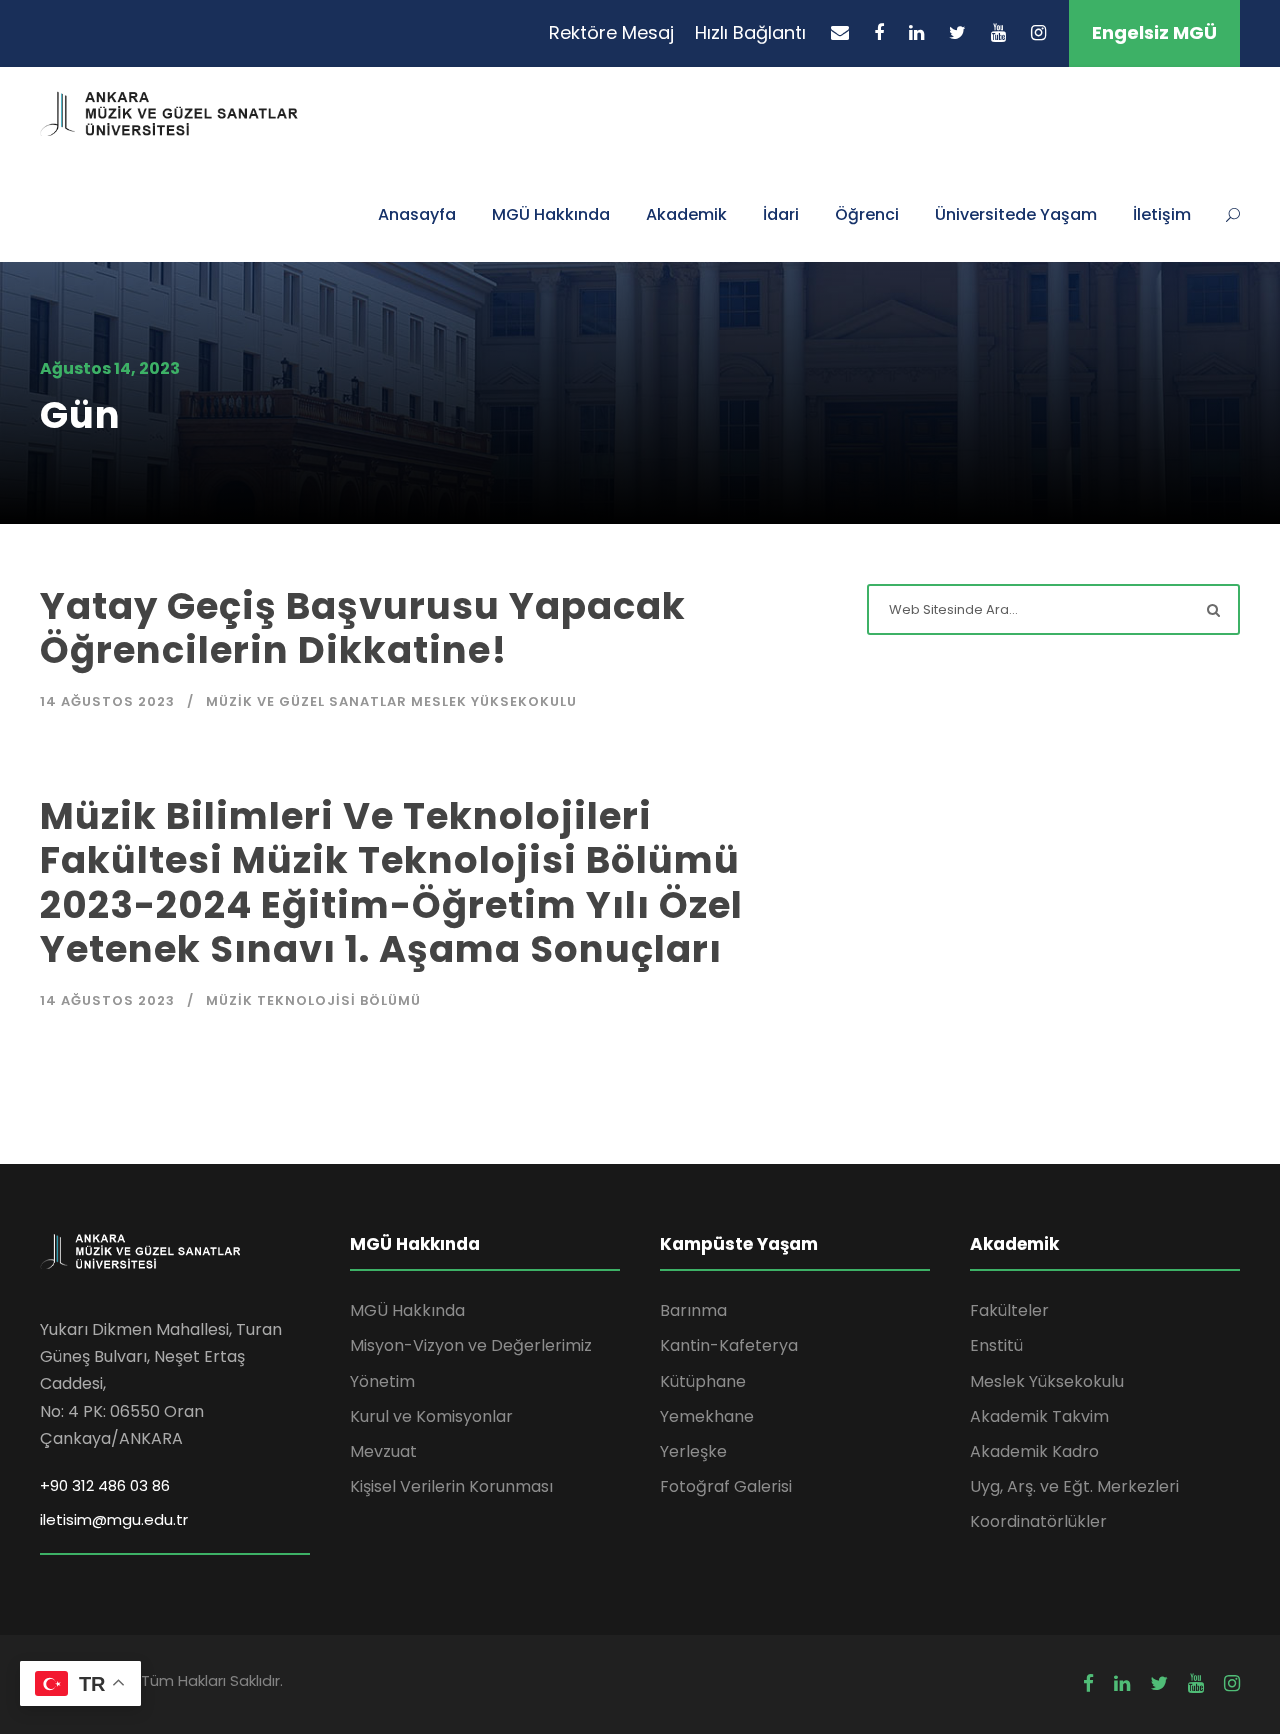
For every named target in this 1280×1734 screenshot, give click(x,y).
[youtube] (998, 32)
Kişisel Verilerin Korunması (451, 1486)
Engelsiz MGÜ (1154, 32)
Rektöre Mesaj (611, 32)
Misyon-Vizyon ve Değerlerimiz (471, 1345)
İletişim (1162, 214)
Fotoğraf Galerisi (726, 1486)
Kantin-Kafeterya (729, 1345)
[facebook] (879, 32)
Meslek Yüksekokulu (1047, 1381)
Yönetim (382, 1381)
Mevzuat (383, 1451)
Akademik (686, 214)
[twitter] (957, 32)
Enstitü (996, 1345)
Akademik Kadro (1034, 1451)
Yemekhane (707, 1416)
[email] (840, 32)
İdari (781, 214)
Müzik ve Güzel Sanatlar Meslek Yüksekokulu (391, 701)
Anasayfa (417, 214)
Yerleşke (693, 1451)
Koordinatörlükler (1038, 1521)
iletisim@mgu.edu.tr (114, 1519)
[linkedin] (916, 32)
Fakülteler (1009, 1310)
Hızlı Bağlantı (750, 32)
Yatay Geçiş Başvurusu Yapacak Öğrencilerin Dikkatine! (363, 628)
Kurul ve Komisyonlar (431, 1416)
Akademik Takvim (1039, 1416)
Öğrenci (867, 214)
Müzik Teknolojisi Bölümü (313, 1000)
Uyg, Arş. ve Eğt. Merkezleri (1074, 1486)
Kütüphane (703, 1381)
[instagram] (1038, 32)
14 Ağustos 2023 (107, 701)
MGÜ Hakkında (551, 214)
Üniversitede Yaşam (1016, 214)
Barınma (693, 1310)
